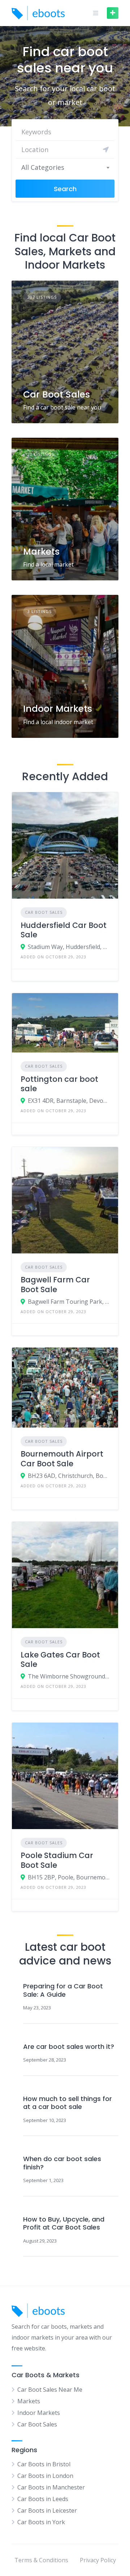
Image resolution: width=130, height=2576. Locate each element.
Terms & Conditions (41, 2560)
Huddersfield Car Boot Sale (64, 930)
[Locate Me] (106, 150)
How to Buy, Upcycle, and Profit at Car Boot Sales (64, 2224)
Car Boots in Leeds (43, 2499)
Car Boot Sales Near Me (50, 2390)
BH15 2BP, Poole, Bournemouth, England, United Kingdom (69, 1877)
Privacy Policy (98, 2560)
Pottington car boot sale (59, 1084)
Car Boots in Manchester (51, 2487)
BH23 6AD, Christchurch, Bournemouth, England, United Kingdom (69, 1476)
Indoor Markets (58, 709)
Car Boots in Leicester (47, 2510)
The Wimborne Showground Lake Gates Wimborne (69, 1676)
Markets (41, 552)
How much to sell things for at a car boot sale (68, 2103)
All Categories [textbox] (43, 167)
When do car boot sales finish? (62, 2163)
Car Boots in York (41, 2522)
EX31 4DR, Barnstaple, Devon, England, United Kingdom (69, 1101)
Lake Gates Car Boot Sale (60, 1659)
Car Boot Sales (57, 394)
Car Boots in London (45, 2476)
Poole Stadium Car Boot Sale (57, 1860)
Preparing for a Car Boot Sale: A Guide (63, 1990)
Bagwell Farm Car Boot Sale (55, 1284)
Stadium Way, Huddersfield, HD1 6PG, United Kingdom (69, 947)
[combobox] (65, 167)
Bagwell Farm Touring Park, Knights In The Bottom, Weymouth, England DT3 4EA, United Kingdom (69, 1302)
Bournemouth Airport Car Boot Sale (62, 1459)
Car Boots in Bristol (44, 2464)
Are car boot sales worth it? (69, 2047)
